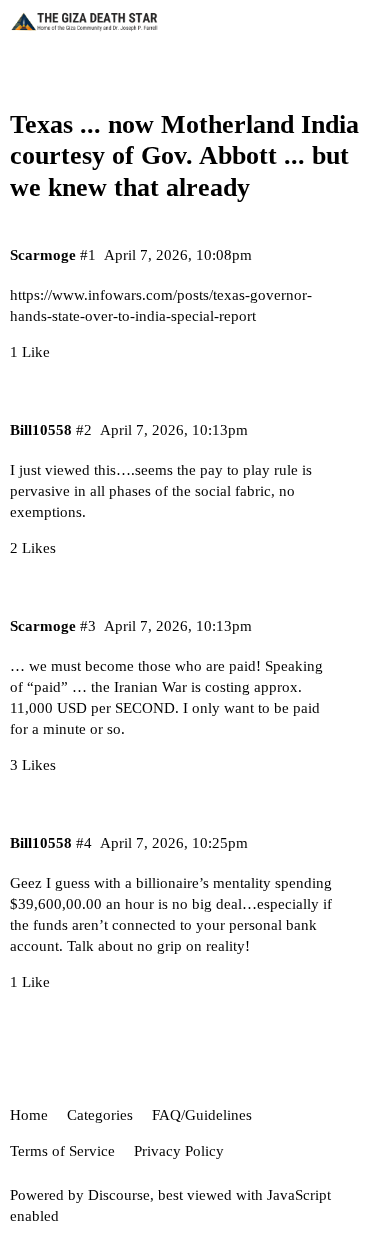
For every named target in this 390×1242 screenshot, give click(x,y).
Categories (100, 1115)
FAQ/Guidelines (202, 1115)
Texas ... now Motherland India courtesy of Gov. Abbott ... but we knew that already (184, 156)
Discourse (119, 1195)
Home (29, 1115)
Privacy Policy (179, 1151)
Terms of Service (62, 1151)
